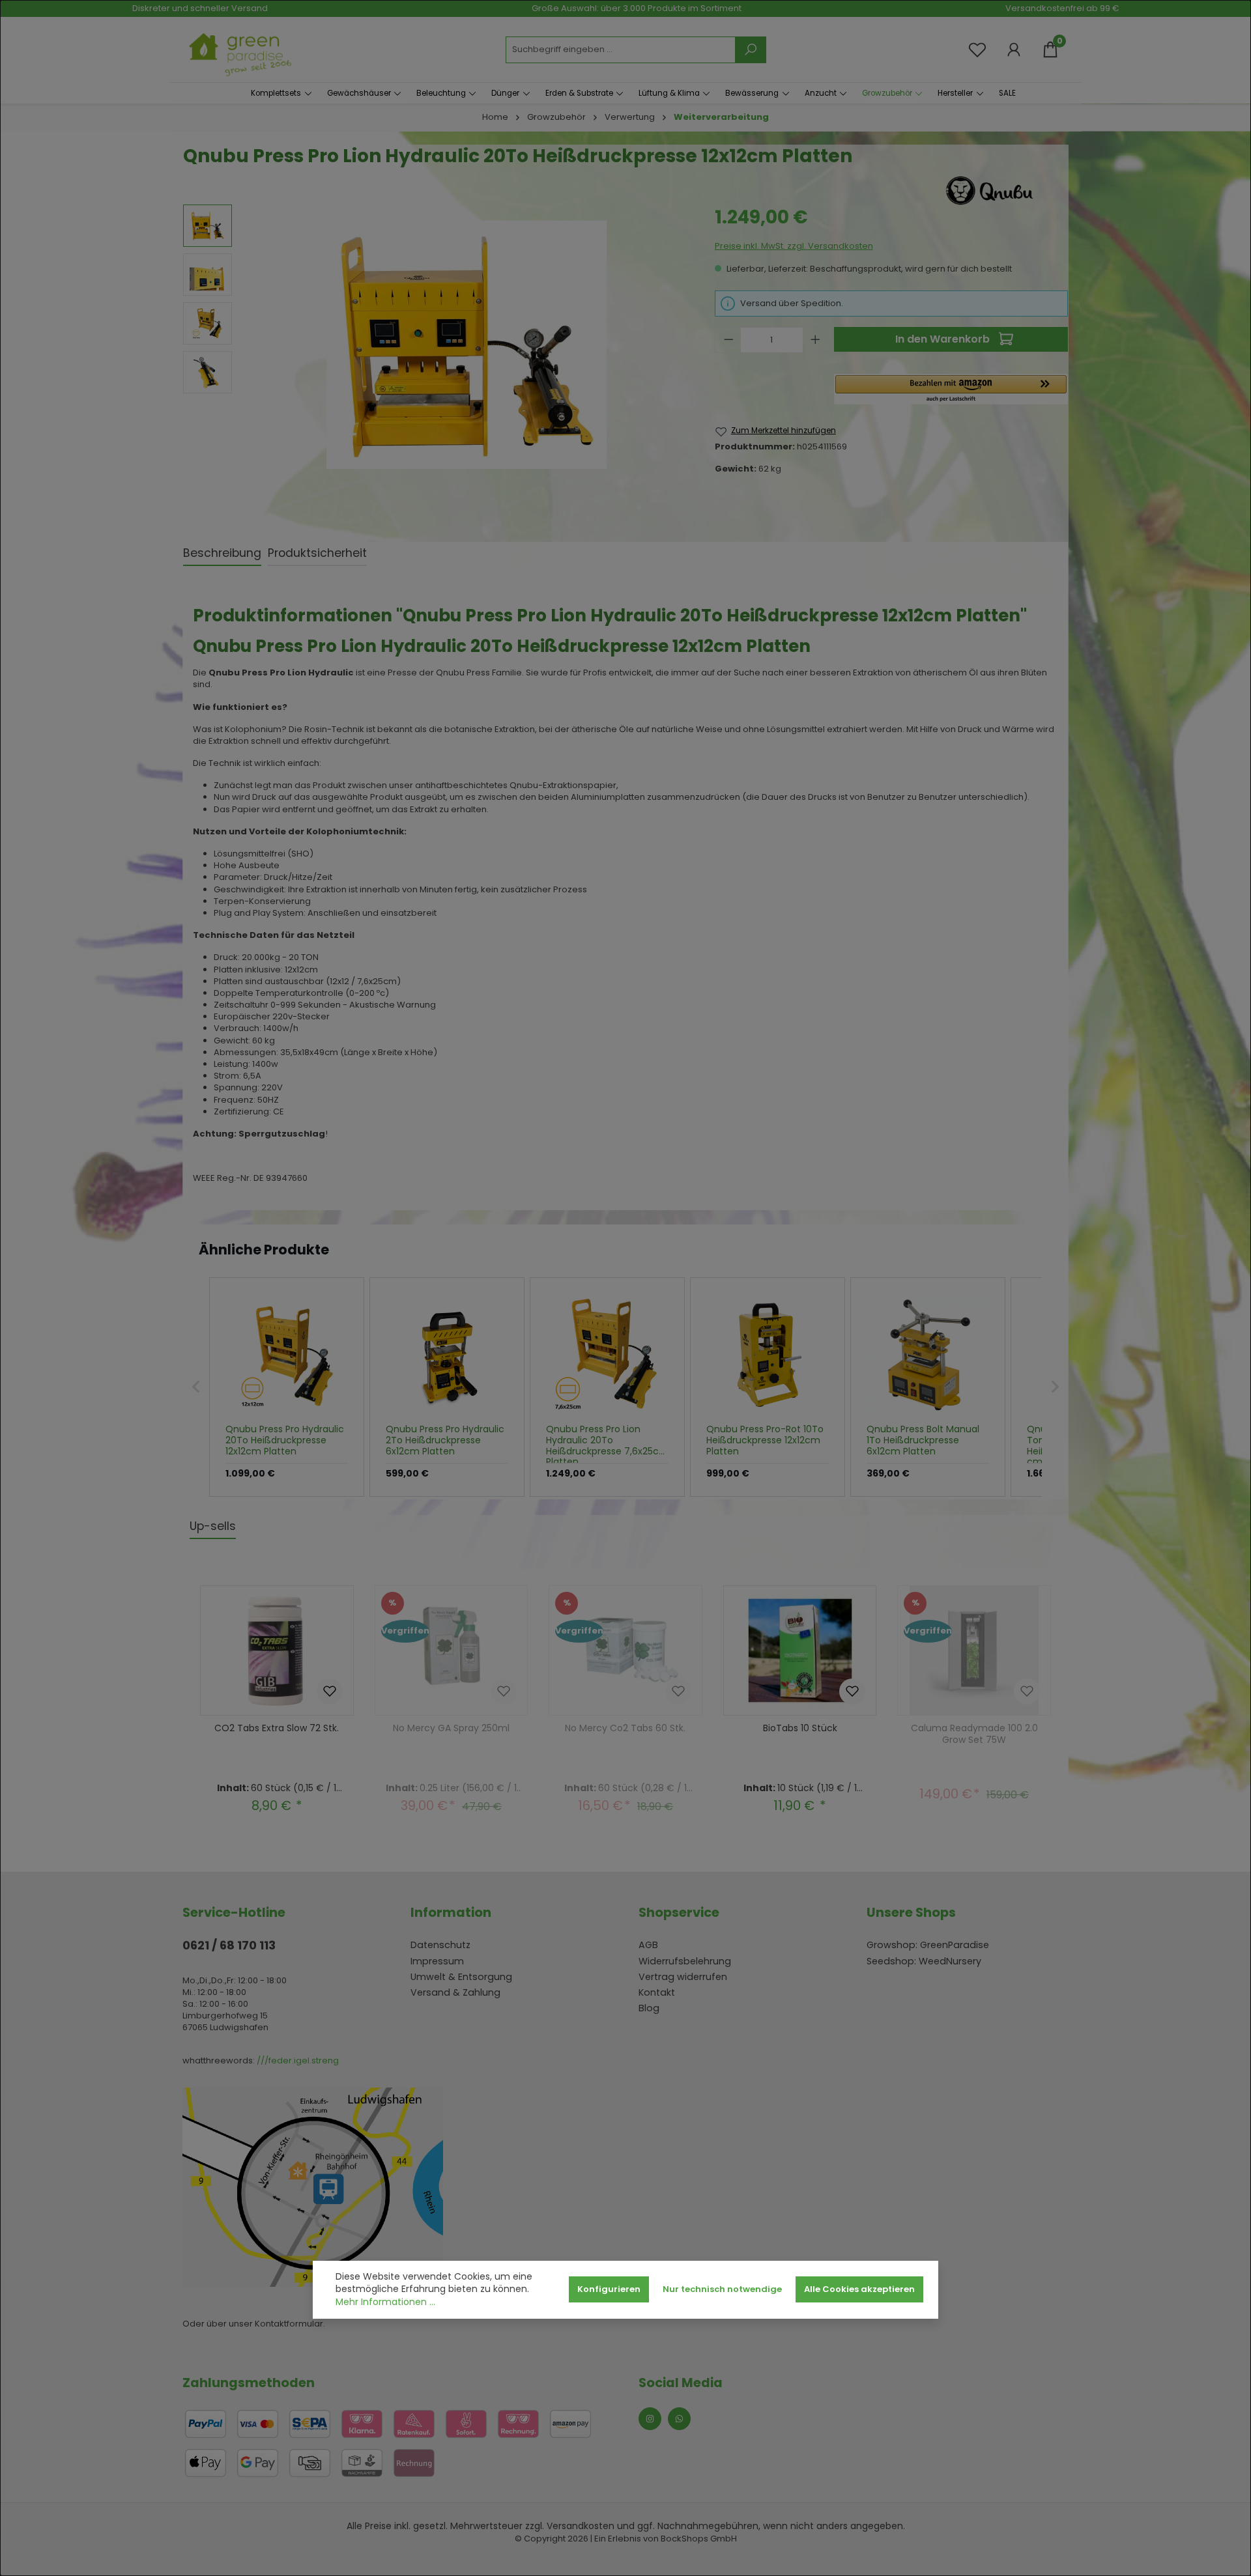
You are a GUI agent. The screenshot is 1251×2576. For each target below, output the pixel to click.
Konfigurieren (609, 2289)
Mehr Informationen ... (385, 2302)
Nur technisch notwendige (722, 2289)
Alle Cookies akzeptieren (859, 2289)
